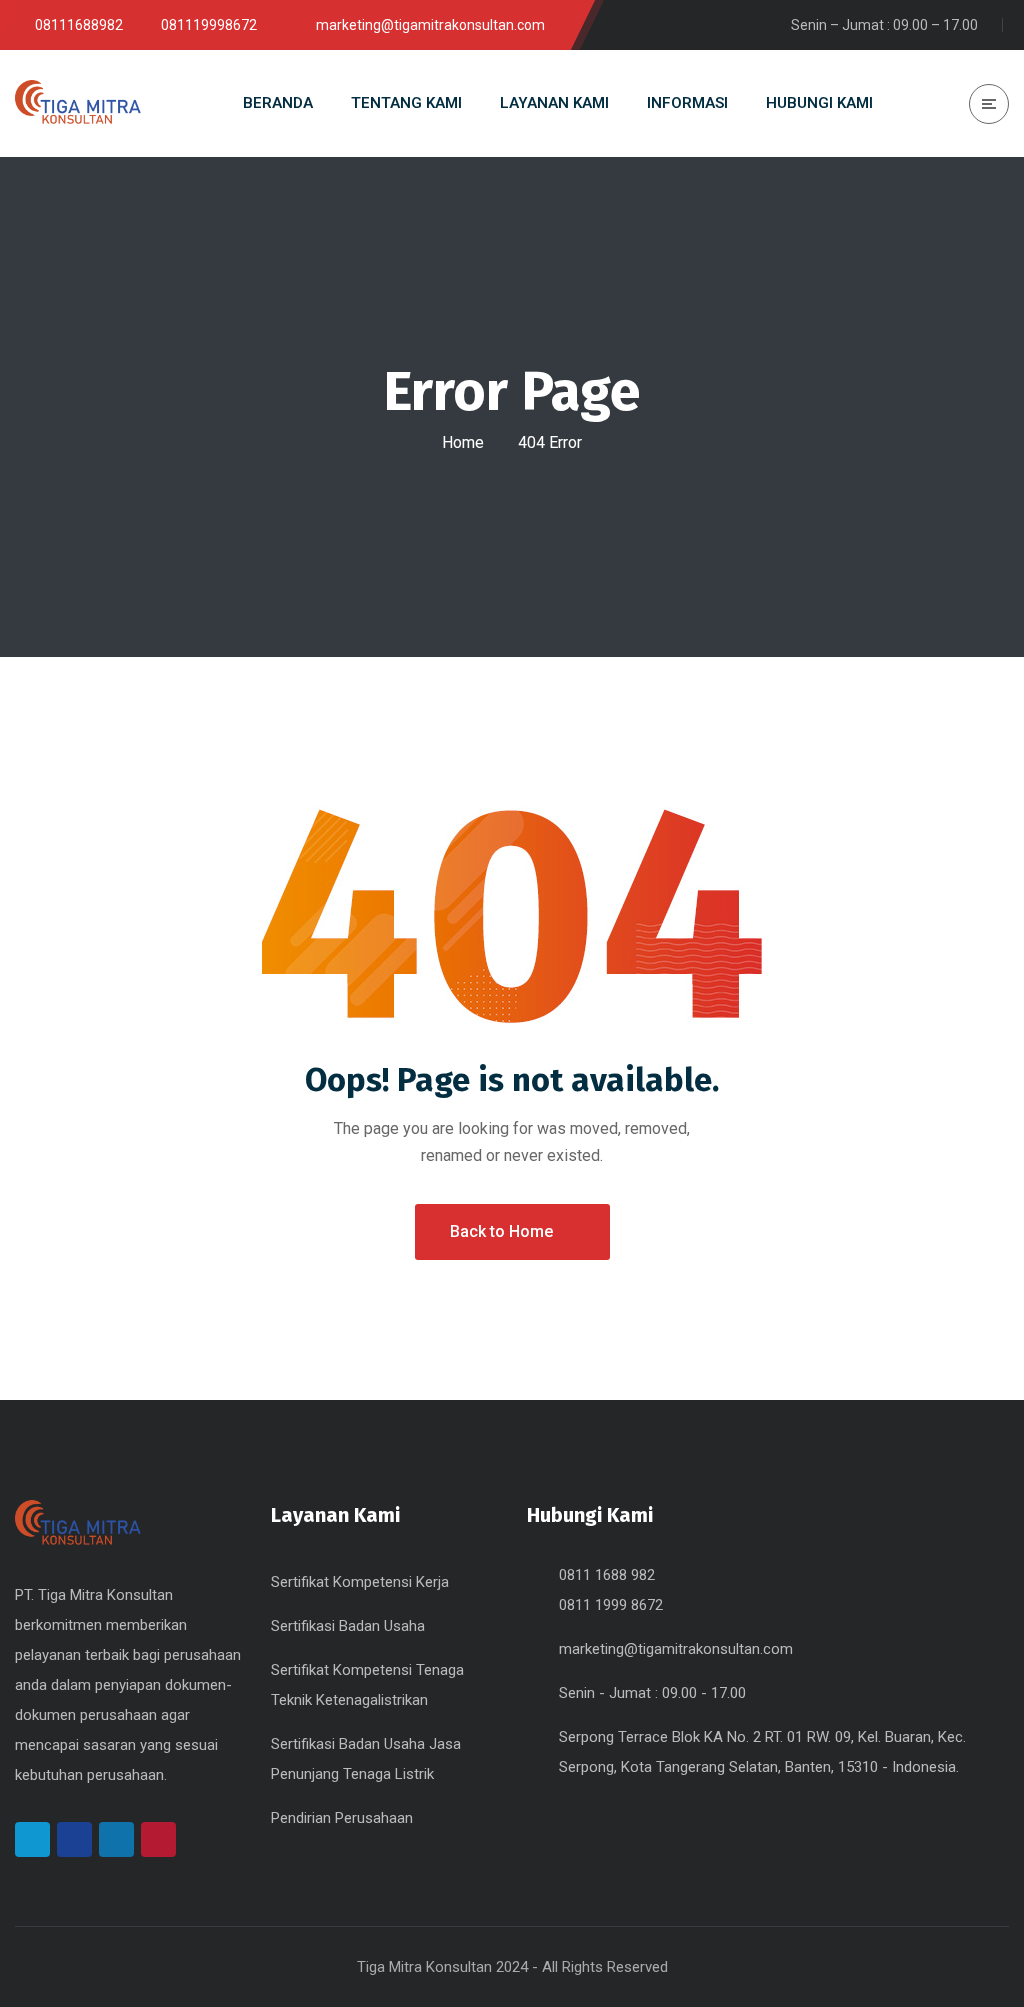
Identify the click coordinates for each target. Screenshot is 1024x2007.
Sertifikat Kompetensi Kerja (360, 1582)
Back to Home (501, 1231)
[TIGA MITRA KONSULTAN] (78, 104)
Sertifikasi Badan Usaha (348, 1626)
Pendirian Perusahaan (342, 1818)
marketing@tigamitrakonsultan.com (676, 1649)
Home (463, 442)
